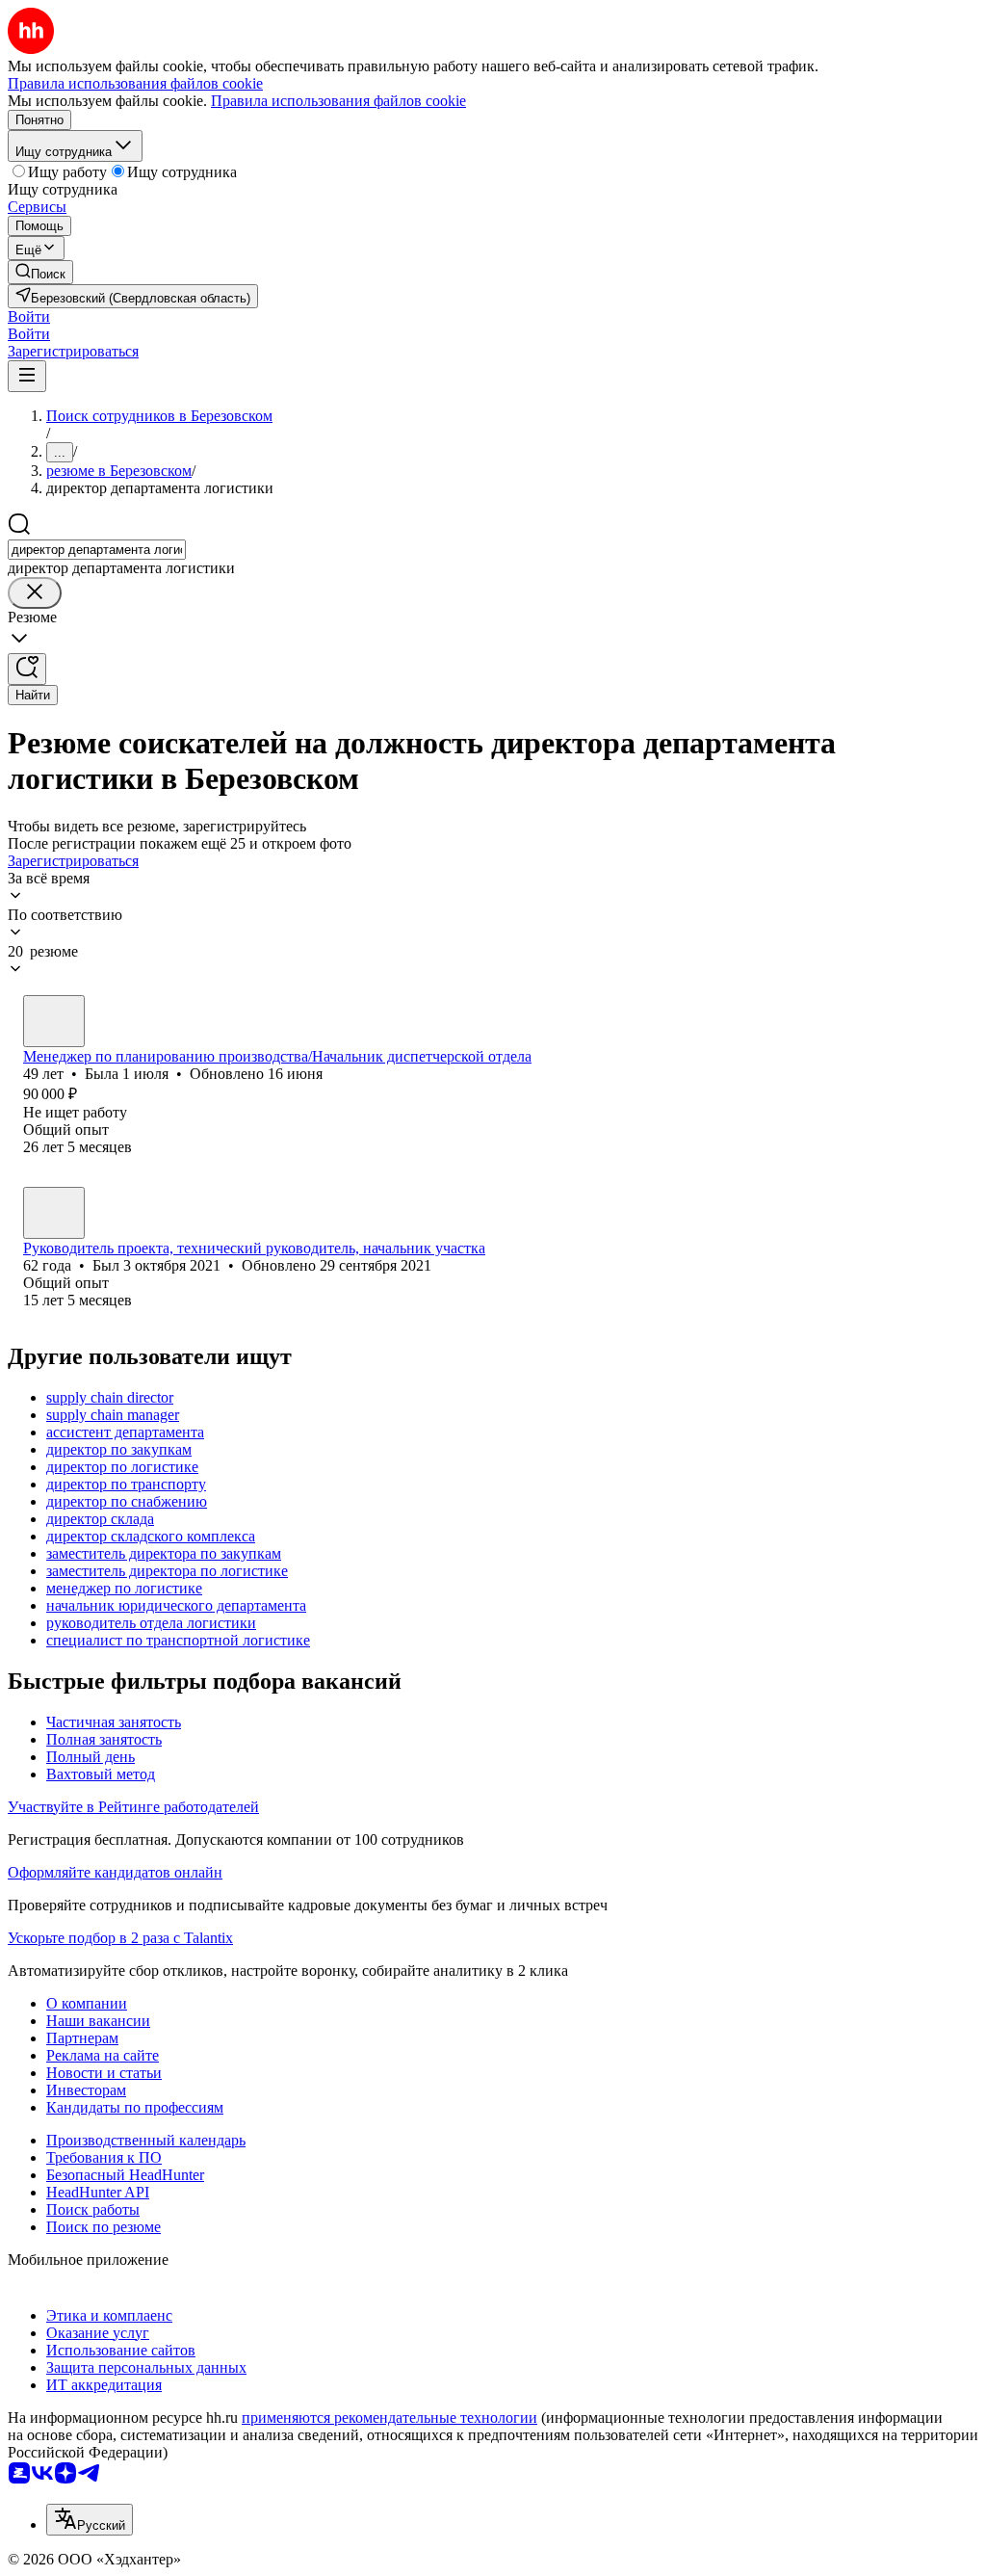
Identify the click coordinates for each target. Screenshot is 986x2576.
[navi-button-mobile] (27, 376)
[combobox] (97, 550)
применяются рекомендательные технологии (389, 2418)
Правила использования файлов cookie (338, 101)
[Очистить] (35, 593)
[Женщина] (54, 1021)
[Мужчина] (54, 1213)
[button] (29, 316)
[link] (40, 272)
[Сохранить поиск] (27, 669)
